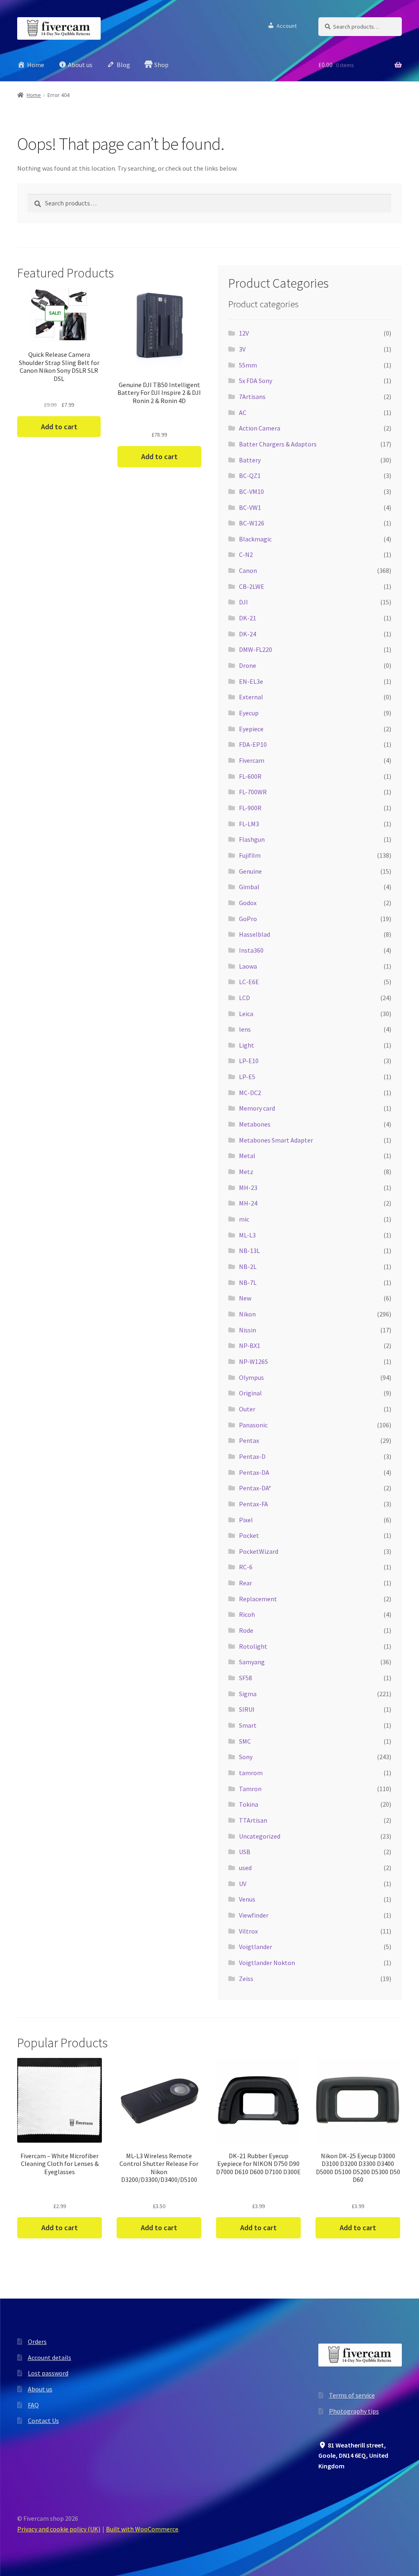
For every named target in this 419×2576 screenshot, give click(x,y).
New (245, 1298)
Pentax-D (252, 1456)
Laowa (248, 966)
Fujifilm (250, 855)
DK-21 (248, 618)
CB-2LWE (252, 586)
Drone (248, 665)
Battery (250, 460)
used (245, 1868)
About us (40, 2389)
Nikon (247, 1314)
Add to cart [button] (59, 427)
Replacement (258, 1599)
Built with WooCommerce (142, 2529)
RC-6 (246, 1567)
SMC (245, 1741)
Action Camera (260, 428)
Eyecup (249, 713)
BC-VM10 (251, 491)
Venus (247, 1899)
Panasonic (253, 1425)
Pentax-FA (253, 1504)
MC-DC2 (250, 1093)
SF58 (246, 1678)
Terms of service (352, 2395)
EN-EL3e (251, 681)
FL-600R (250, 776)
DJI (243, 602)
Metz (246, 1172)
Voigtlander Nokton (267, 1963)
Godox (248, 903)
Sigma (248, 1694)
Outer (247, 1409)
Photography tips (354, 2411)
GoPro (248, 919)
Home (34, 95)
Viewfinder (254, 1915)
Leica (246, 1014)
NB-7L (248, 1282)
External (251, 697)
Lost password (48, 2373)
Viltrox (248, 1931)
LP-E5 (247, 1077)
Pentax (249, 1440)
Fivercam (252, 760)
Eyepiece (251, 729)
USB (245, 1852)
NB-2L (248, 1267)
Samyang (252, 1662)
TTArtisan (253, 1820)
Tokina (249, 1804)
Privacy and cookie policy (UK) (59, 2529)
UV (243, 1884)
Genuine (250, 871)
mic (244, 1219)
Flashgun (252, 839)
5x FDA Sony (256, 381)
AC (243, 412)
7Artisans (252, 397)
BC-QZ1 (250, 476)
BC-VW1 (250, 507)
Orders (37, 2342)
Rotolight (253, 1646)
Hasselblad (255, 934)
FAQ (33, 2405)
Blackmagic (255, 539)
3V (242, 349)
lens (245, 1029)
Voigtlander (256, 1947)
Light (247, 1045)
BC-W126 (252, 523)
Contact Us (43, 2420)
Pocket (249, 1535)
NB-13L (249, 1251)
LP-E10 (249, 1061)
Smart (248, 1725)
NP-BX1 (250, 1345)
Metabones (255, 1124)
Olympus (251, 1377)
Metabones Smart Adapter (276, 1140)
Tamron (250, 1789)
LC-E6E (249, 982)
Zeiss (246, 1979)
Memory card (257, 1108)
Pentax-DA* (255, 1488)
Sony (246, 1757)
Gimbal (249, 887)
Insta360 (251, 950)
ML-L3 (247, 1235)
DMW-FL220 (256, 649)
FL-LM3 (249, 824)
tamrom (251, 1773)
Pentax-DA (254, 1472)
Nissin (248, 1330)
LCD (244, 998)
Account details (50, 2357)
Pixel (246, 1520)
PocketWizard (259, 1551)
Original (250, 1393)
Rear (246, 1583)
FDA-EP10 (253, 744)
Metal (247, 1156)
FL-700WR (253, 792)
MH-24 (248, 1203)
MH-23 (248, 1188)
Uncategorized (260, 1836)
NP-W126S (253, 1361)
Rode (246, 1630)
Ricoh (247, 1614)
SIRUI (247, 1709)
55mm (248, 365)
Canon (248, 570)
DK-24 (248, 634)
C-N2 (246, 554)
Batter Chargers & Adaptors (278, 444)
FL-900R (250, 808)
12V (244, 333)
